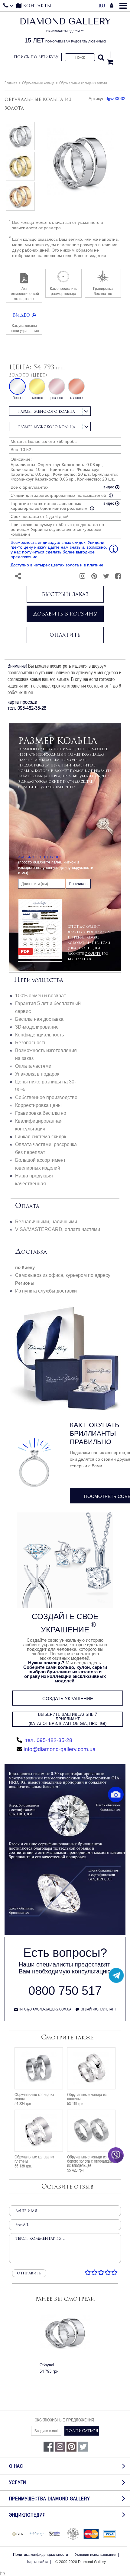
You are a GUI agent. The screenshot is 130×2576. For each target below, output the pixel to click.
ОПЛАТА (27, 1206)
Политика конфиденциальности (41, 2555)
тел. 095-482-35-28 (48, 1740)
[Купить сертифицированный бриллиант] (65, 1934)
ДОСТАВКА (31, 1252)
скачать (93, 954)
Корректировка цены (38, 1105)
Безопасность (31, 1043)
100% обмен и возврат (41, 996)
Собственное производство (46, 1097)
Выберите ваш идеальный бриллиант (68, 1719)
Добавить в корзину (65, 614)
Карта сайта (38, 2562)
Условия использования (96, 2555)
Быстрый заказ (65, 594)
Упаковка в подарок (37, 1074)
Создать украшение (68, 1699)
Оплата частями (33, 1066)
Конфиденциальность (39, 1035)
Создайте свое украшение (65, 1623)
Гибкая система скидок (41, 1137)
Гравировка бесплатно (41, 1113)
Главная (11, 83)
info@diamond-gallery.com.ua (60, 1749)
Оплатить (65, 635)
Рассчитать (78, 884)
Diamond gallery (65, 31)
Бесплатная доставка (39, 1019)
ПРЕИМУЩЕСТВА (38, 980)
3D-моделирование (37, 1027)
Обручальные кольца (38, 83)
